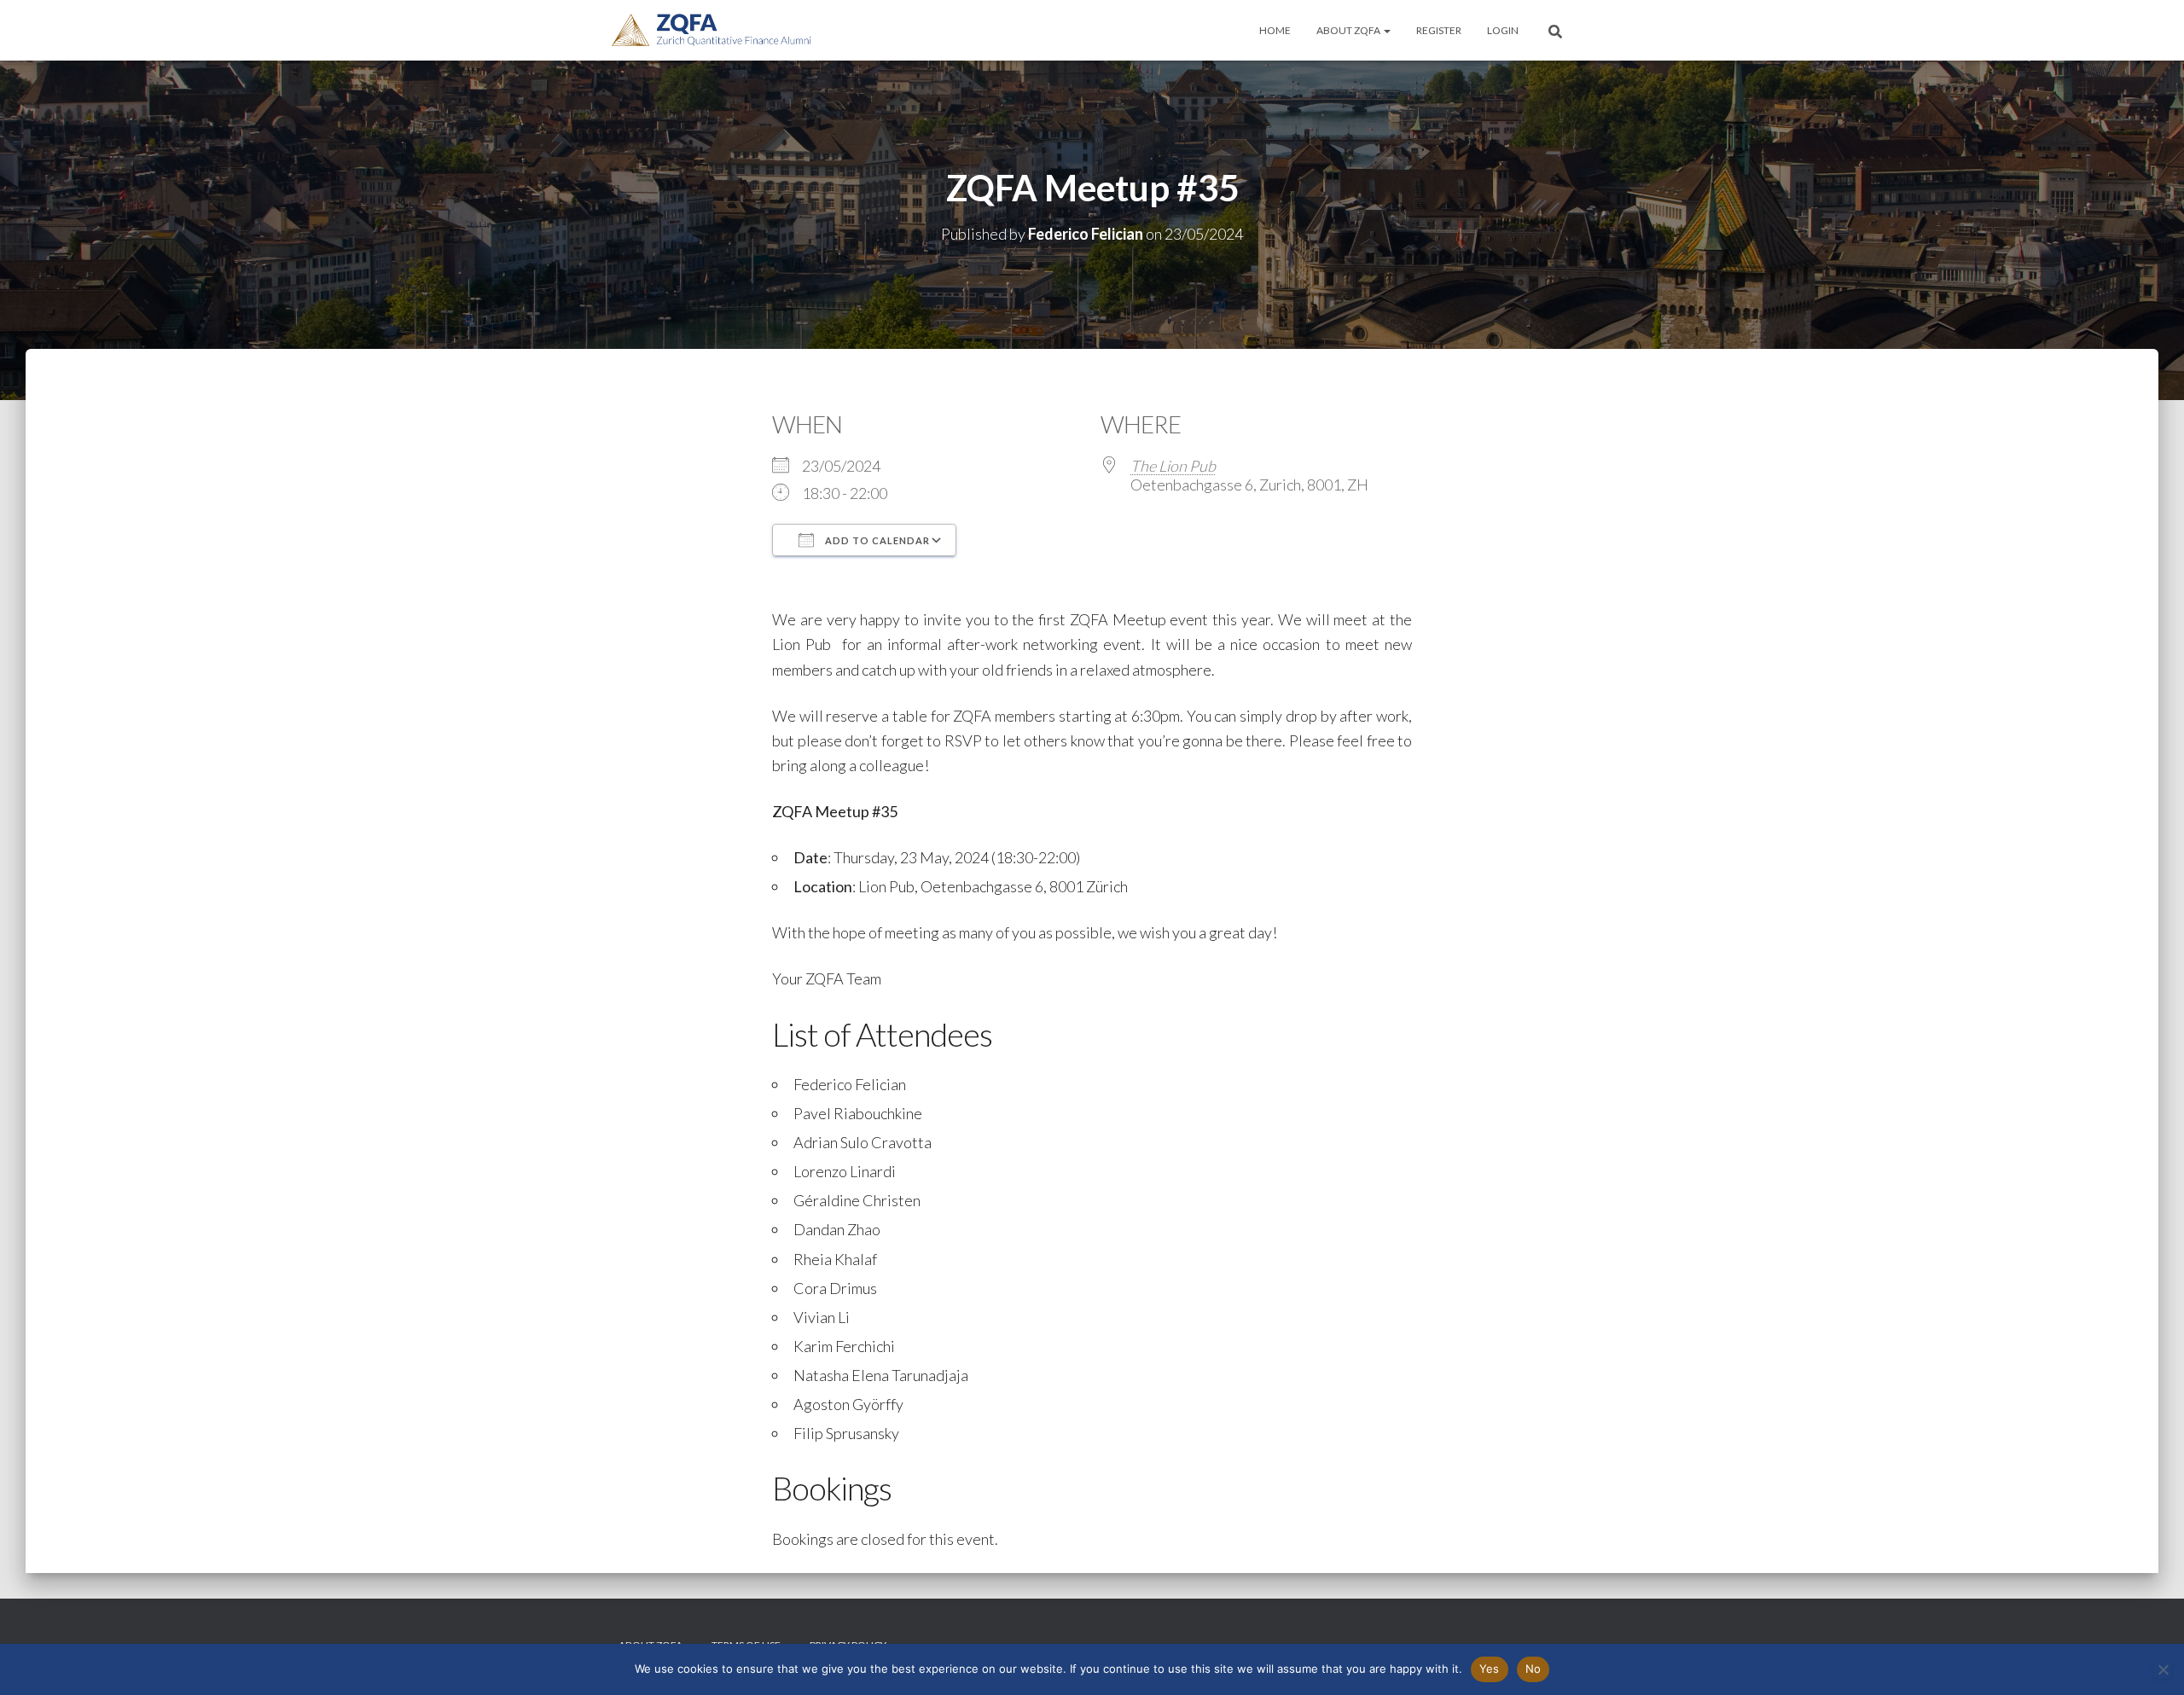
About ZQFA (1349, 30)
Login (1503, 30)
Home (1275, 30)
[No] (2163, 1669)
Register (1439, 30)
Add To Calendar (876, 540)
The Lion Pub (1173, 466)
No (1533, 1669)
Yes (1490, 1669)
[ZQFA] (712, 31)
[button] (1386, 30)
